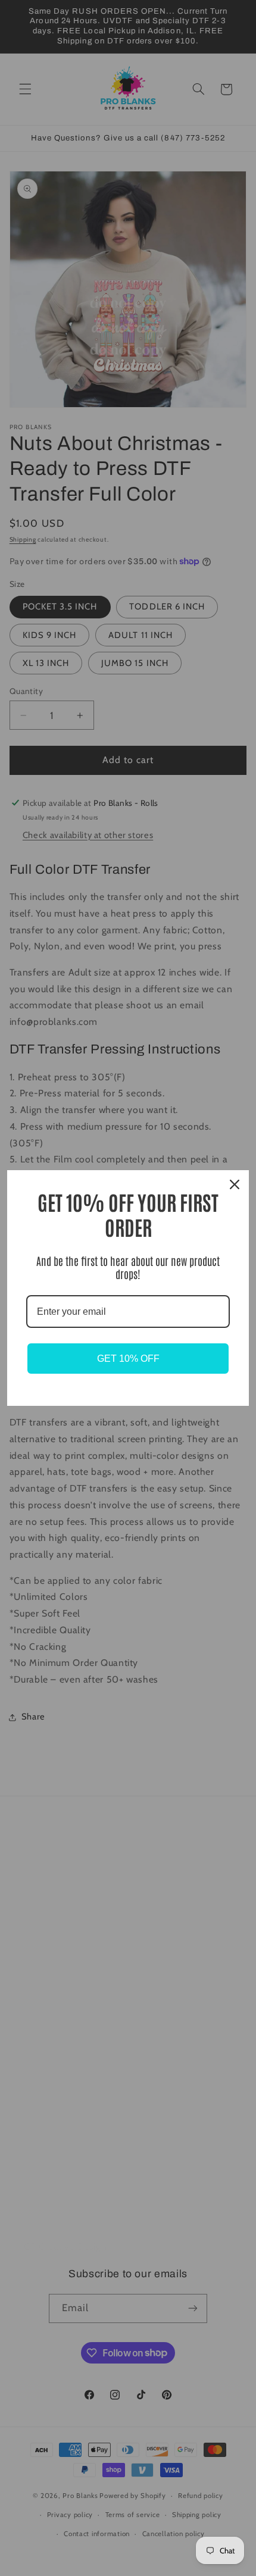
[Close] (235, 1184)
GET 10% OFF (128, 1359)
